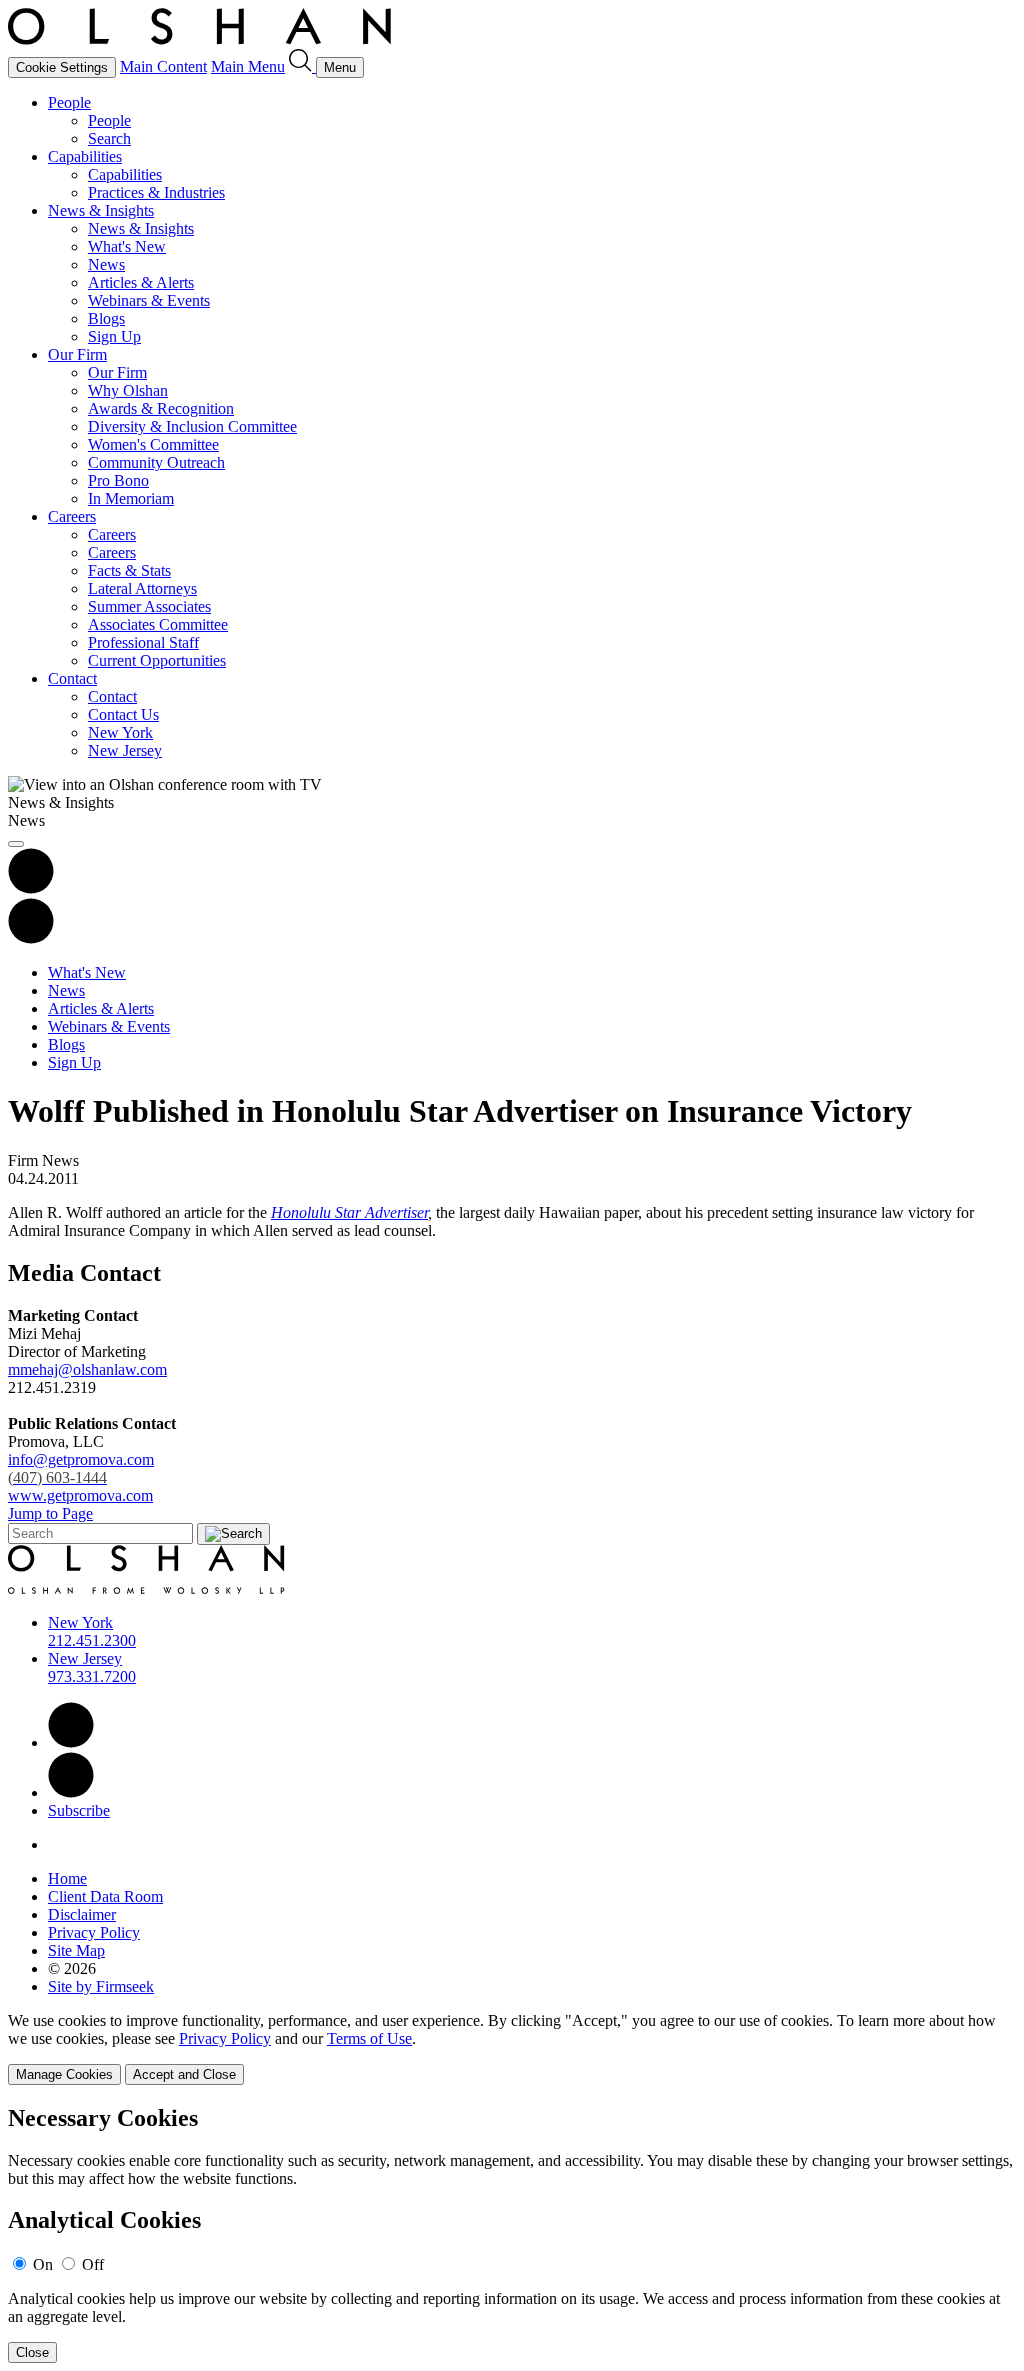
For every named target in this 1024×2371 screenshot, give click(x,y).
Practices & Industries (156, 192)
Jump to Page (50, 1513)
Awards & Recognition (161, 408)
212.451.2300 (92, 1640)
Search (109, 138)
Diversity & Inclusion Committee (192, 426)
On (43, 2264)
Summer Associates (149, 606)
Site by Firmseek (101, 1986)
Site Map (76, 1950)
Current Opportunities (157, 660)
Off (93, 2264)
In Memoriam (131, 498)
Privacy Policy (94, 1932)
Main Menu (248, 66)
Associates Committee (158, 624)
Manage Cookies (64, 2074)
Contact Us (123, 714)
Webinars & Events (149, 300)
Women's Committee (153, 444)
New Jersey (125, 750)
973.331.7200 (92, 1676)
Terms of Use (369, 2038)
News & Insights (101, 210)
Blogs (106, 318)
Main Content (163, 66)
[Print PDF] (31, 888)
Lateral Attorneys (142, 588)
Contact (72, 678)
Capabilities (85, 156)
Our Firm (77, 354)
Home (67, 1878)
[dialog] (512, 2048)
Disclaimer (82, 1914)
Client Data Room (105, 1896)
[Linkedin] (71, 1742)
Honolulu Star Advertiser (349, 1212)
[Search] (302, 66)
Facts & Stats (129, 570)
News (106, 264)
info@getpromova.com (81, 1468)
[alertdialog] (512, 2234)
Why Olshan (128, 390)
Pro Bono (118, 480)
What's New (127, 246)
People (69, 102)
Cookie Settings (62, 67)
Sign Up (114, 336)
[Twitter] (71, 1792)
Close (32, 2352)
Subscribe (79, 1810)
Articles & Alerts (141, 282)
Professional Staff (143, 642)
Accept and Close (184, 2074)
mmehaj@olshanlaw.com (87, 1369)
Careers (72, 516)
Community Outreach (156, 462)
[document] (512, 2234)
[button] (31, 938)
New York (120, 732)
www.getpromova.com (80, 1495)
